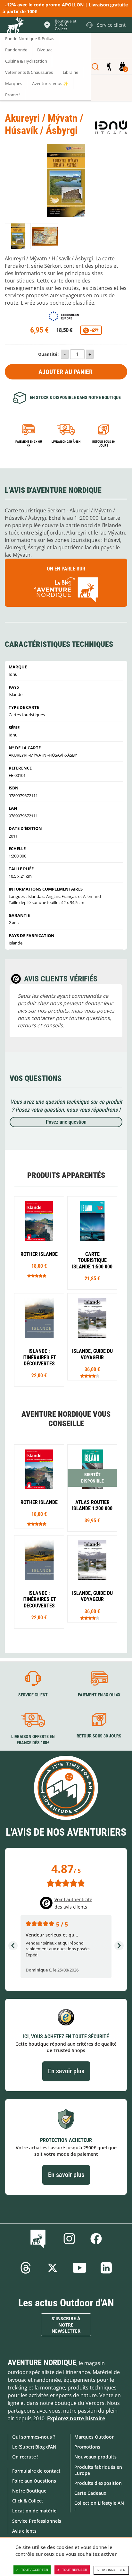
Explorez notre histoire (76, 2418)
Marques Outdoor (94, 2437)
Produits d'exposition (98, 2483)
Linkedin (106, 2268)
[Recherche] (95, 67)
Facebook (96, 2239)
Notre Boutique (29, 2491)
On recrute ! (25, 2457)
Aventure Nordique (42, 2363)
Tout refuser (75, 2570)
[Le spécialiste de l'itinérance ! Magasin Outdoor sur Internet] (15, 26)
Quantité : (49, 354)
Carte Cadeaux (90, 2493)
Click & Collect (28, 2501)
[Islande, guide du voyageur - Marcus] (92, 1337)
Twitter (53, 2268)
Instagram (69, 2239)
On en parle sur (66, 569)
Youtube (79, 2268)
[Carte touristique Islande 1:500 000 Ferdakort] (92, 1243)
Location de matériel (35, 2511)
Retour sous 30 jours (103, 444)
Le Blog (39, 2239)
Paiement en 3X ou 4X (29, 444)
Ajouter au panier (66, 372)
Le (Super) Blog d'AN (34, 2447)
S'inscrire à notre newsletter (66, 2325)
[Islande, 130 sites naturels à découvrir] (39, 1340)
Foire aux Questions (34, 2481)
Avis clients (24, 2531)
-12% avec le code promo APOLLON (44, 5)
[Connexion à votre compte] (109, 67)
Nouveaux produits (95, 2457)
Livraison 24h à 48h (66, 442)
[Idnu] (111, 127)
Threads (26, 2268)
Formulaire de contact (36, 2471)
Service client (33, 1695)
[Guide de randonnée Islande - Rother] (39, 1238)
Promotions (87, 2447)
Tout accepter (35, 2570)
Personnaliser (111, 2570)
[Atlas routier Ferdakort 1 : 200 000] (92, 1488)
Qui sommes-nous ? (34, 2437)
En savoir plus (66, 2071)
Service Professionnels (37, 2521)
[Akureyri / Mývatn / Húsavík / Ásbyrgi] (18, 236)
